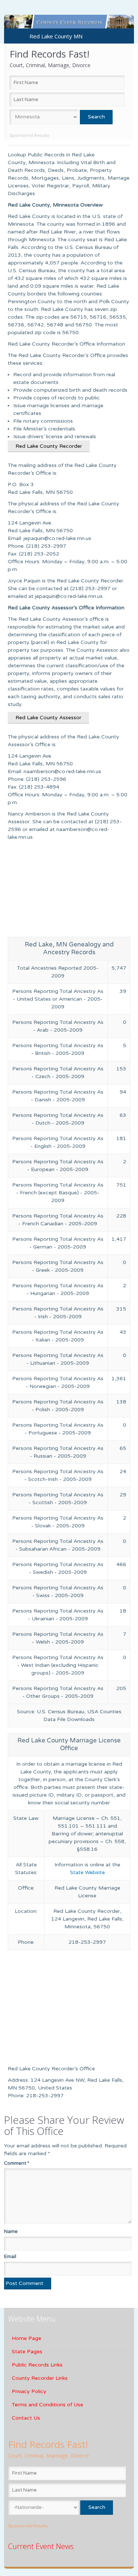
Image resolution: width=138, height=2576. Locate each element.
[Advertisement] (69, 891)
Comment (17, 2163)
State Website (87, 1872)
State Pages (27, 2352)
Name (11, 2232)
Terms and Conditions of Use (47, 2405)
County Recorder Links (40, 2378)
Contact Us (26, 2418)
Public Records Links (37, 2365)
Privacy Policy (29, 2391)
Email (10, 2257)
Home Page (26, 2338)
